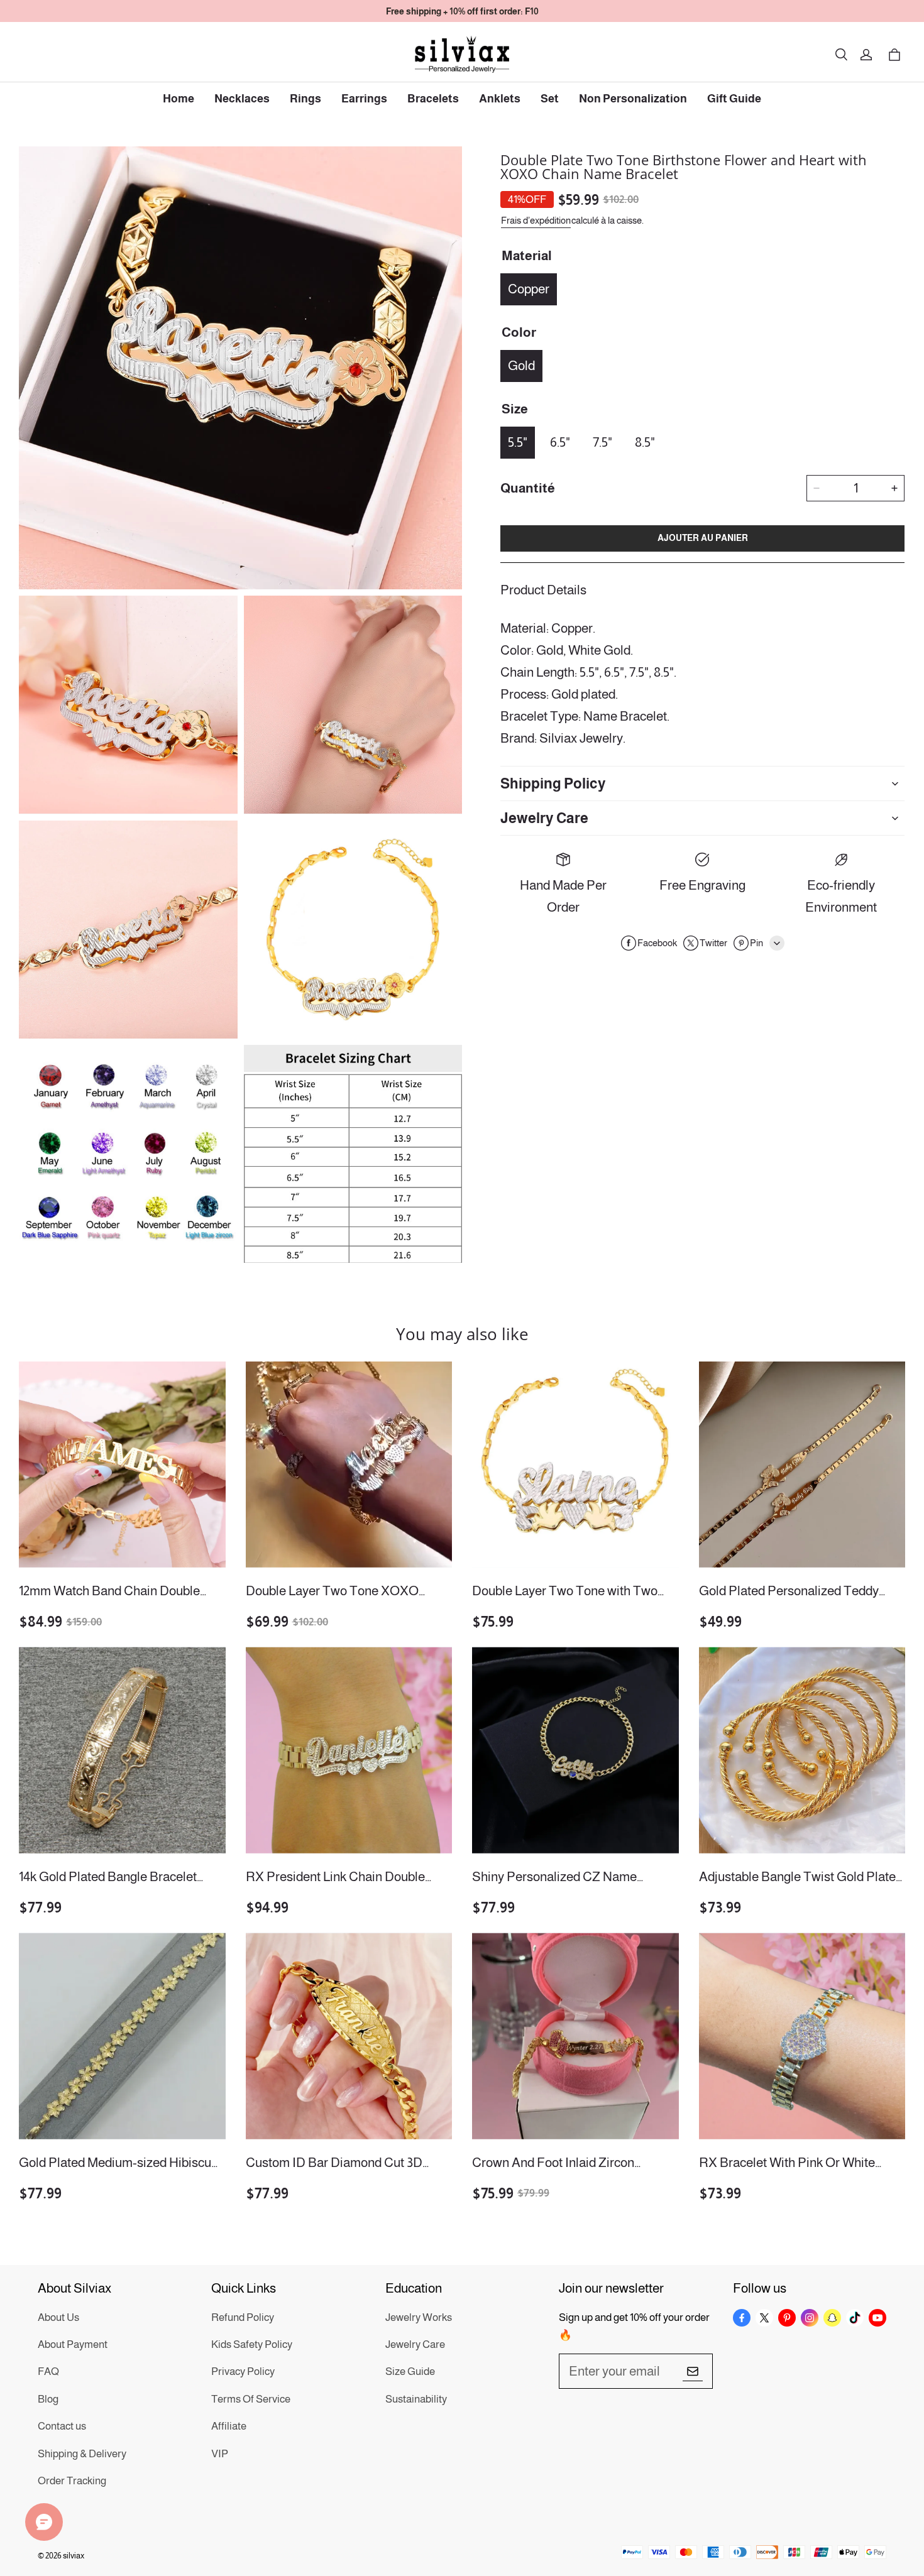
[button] (841, 55)
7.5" (602, 442)
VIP (220, 2454)
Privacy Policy (243, 2371)
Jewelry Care (415, 2344)
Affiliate (229, 2426)
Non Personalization (633, 99)
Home (179, 99)
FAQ (48, 2371)
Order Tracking (72, 2481)
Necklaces (242, 99)
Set (550, 99)
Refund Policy (243, 2317)
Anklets (500, 99)
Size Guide (410, 2371)
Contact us (62, 2426)
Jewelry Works (419, 2317)
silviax (74, 2556)
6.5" (560, 442)
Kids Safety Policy (252, 2344)
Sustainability (416, 2399)
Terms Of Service (251, 2399)
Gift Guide (734, 99)
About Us (58, 2317)
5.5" (518, 442)
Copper (529, 289)
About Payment (73, 2344)
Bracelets (433, 99)
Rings (305, 99)
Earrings (364, 99)
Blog (48, 2399)
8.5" (645, 442)
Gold (521, 365)
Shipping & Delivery (82, 2454)
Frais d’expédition (536, 220)
